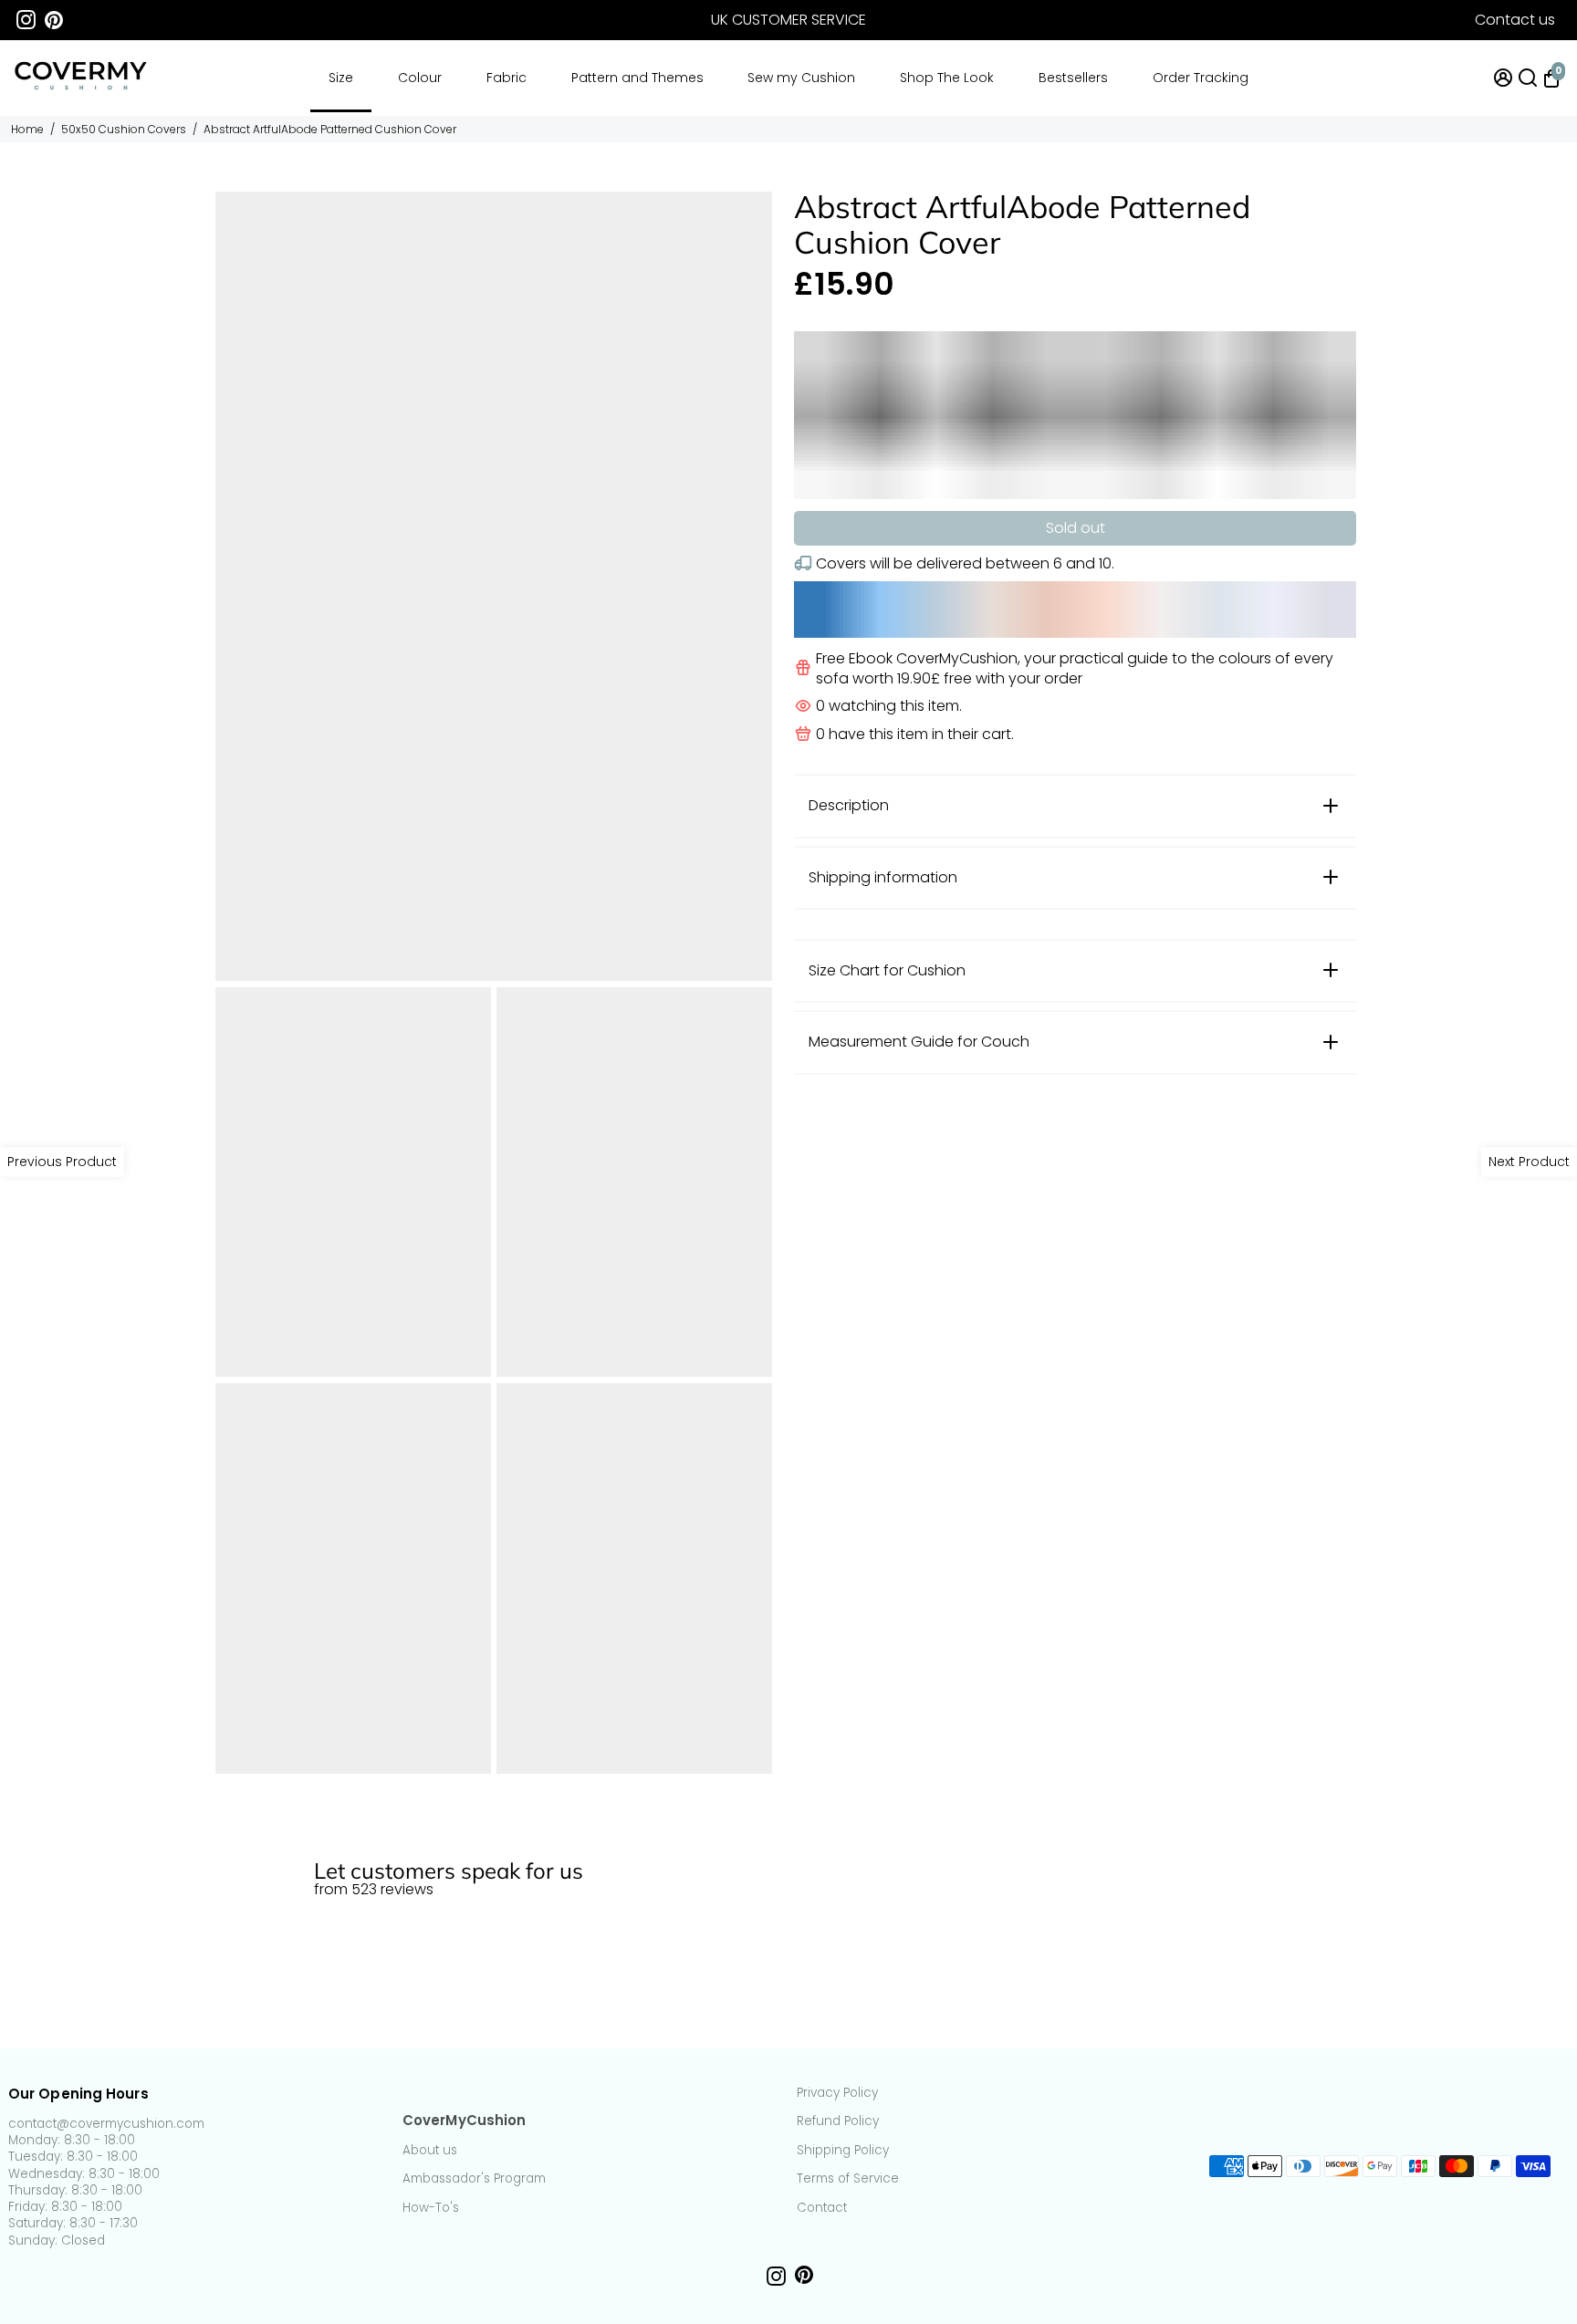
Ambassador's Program (474, 2179)
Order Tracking (1201, 78)
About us (430, 2151)
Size (341, 78)
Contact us (1515, 20)
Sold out (1076, 528)
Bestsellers (1073, 78)
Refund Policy (838, 2121)
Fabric (507, 78)
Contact (822, 2208)
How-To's (431, 2208)
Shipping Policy (843, 2151)
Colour (420, 78)
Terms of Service (848, 2179)
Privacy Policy (837, 2093)
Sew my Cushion (801, 78)
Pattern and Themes (637, 78)
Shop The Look (947, 78)
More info (1534, 1830)
